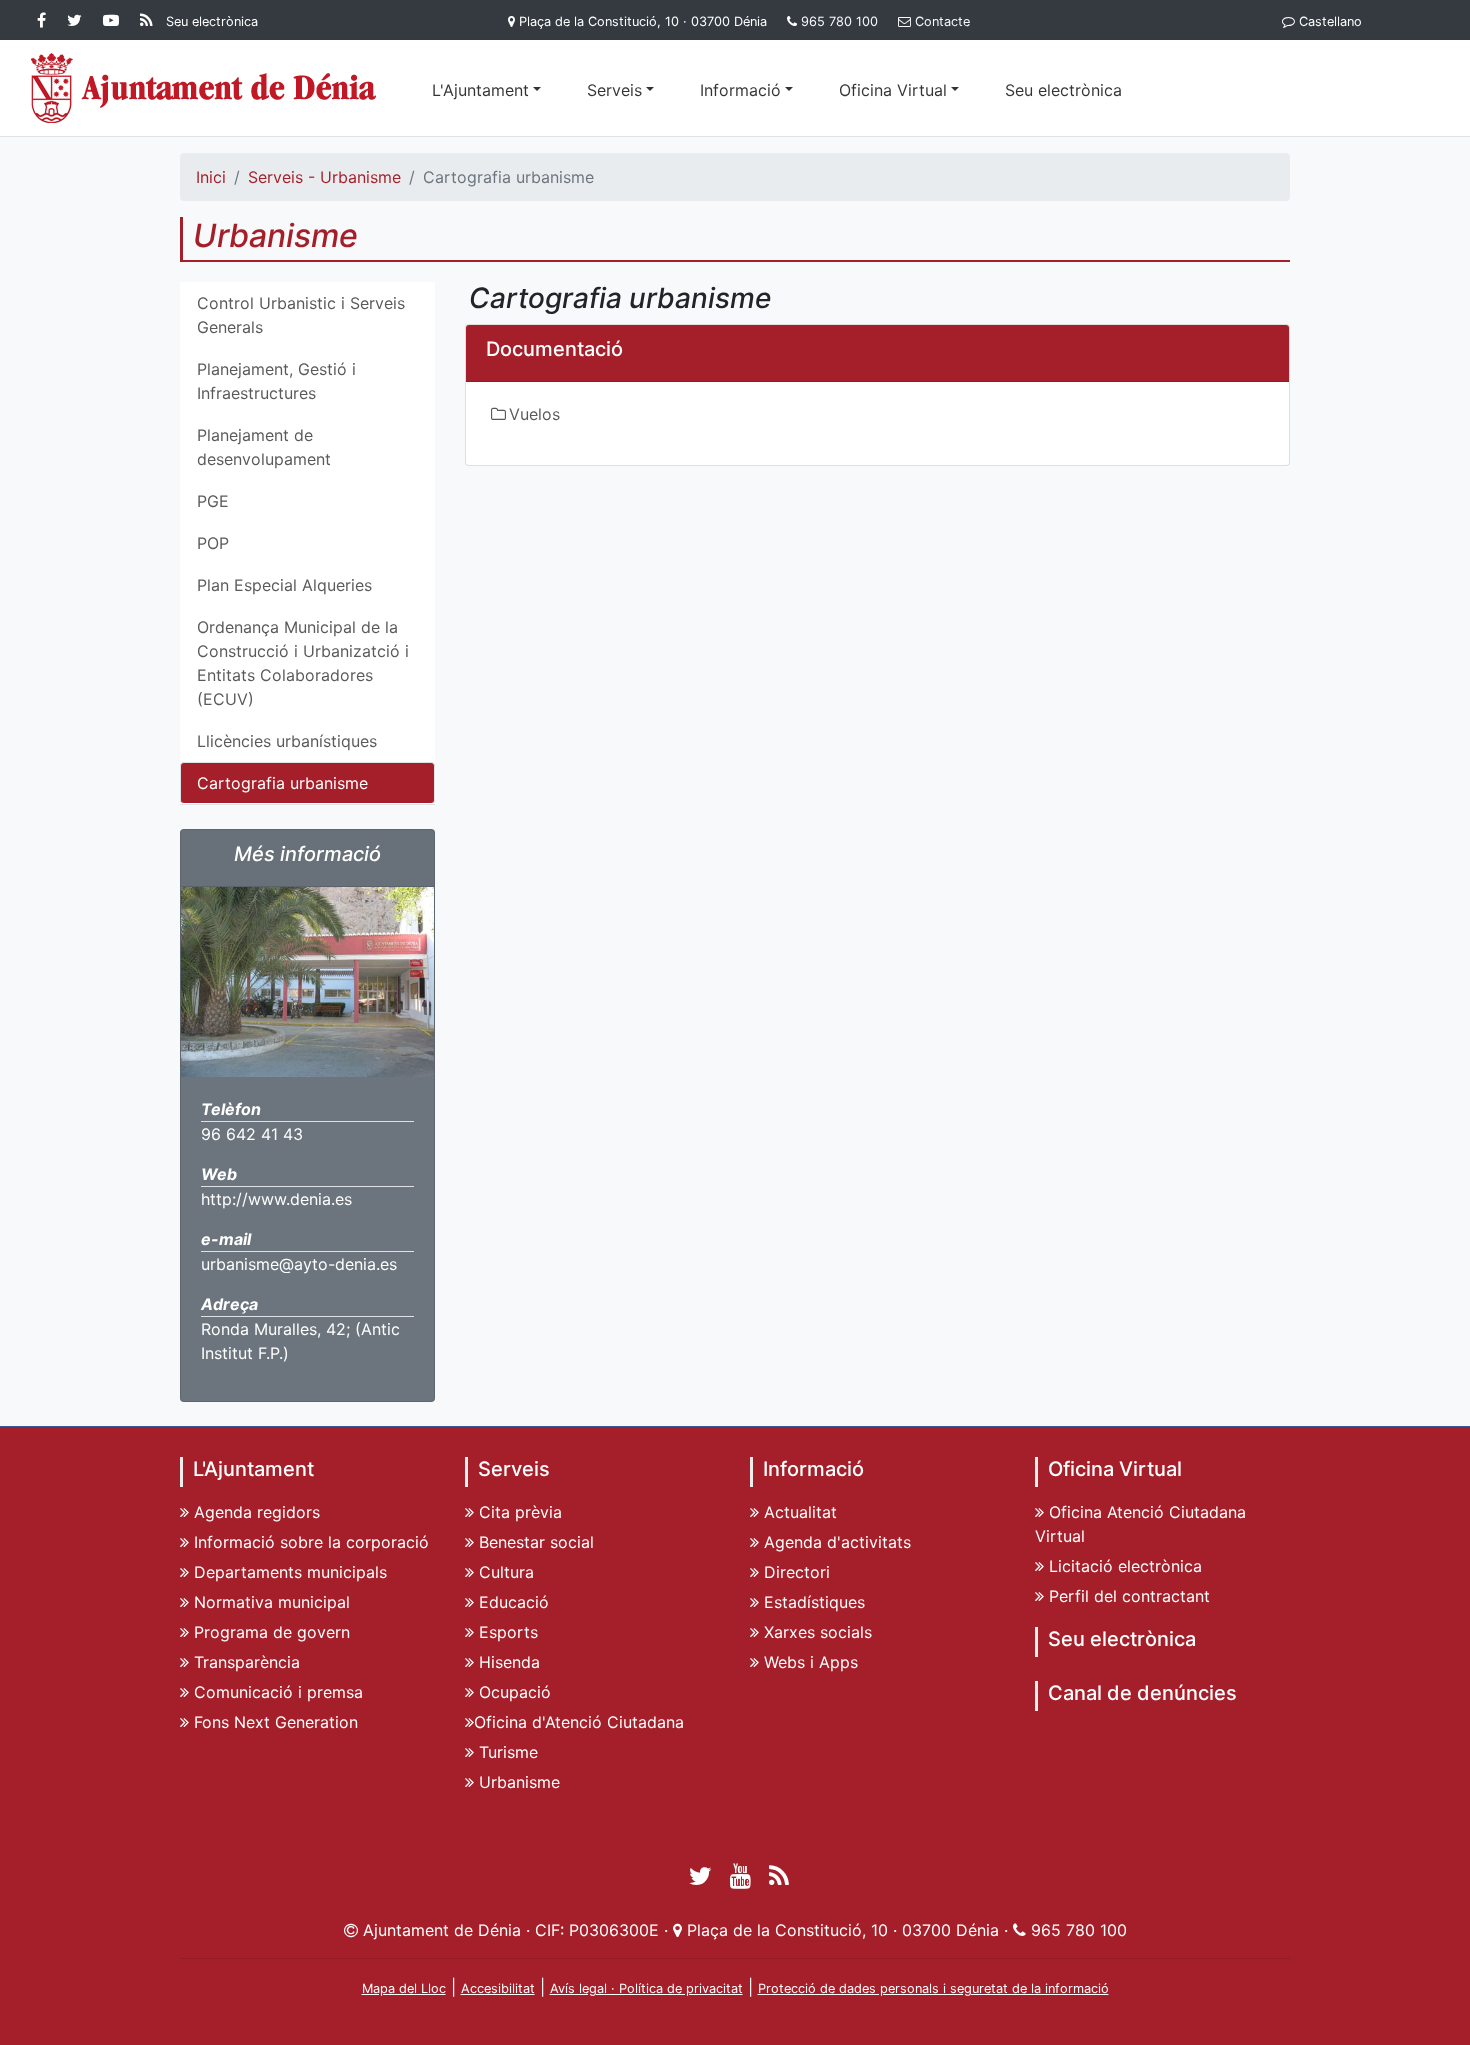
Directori (794, 1572)
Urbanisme (517, 1782)
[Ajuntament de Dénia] (204, 88)
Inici (211, 177)
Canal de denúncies (1142, 1693)
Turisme (506, 1752)
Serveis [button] (614, 90)
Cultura (504, 1572)
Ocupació (512, 1692)
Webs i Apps (808, 1662)
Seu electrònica (1063, 90)
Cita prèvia (518, 1512)
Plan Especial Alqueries (284, 585)
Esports (506, 1632)
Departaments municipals (288, 1572)
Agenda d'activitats (835, 1542)
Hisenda (507, 1662)
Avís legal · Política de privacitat (646, 1988)
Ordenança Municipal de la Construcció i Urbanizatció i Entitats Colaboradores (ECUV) (303, 663)
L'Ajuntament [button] (480, 90)
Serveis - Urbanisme (324, 177)
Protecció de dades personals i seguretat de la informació (933, 1988)
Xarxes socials (815, 1632)
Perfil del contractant (1127, 1596)
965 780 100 (839, 21)
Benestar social (534, 1542)
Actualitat (798, 1512)
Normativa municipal (269, 1602)
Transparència (244, 1662)
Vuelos (534, 414)
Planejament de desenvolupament (264, 447)
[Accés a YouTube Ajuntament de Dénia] (115, 20)
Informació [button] (740, 90)
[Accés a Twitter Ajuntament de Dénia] (78, 20)
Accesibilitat (498, 1988)
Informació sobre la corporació (309, 1542)
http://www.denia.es (276, 1199)
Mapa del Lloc (404, 1988)
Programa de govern (269, 1632)
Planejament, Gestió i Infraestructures (276, 381)
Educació (511, 1602)
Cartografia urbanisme (282, 783)
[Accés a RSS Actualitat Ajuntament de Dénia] (146, 20)
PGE (213, 501)
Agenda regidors (254, 1512)
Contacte (942, 21)
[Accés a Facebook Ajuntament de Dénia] (45, 20)
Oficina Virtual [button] (893, 90)
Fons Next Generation (273, 1722)
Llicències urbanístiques (287, 741)
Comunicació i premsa (276, 1692)
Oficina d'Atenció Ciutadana (579, 1722)
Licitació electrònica (1123, 1566)
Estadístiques (812, 1602)
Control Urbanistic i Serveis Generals (301, 315)
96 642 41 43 (252, 1134)
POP (213, 543)
